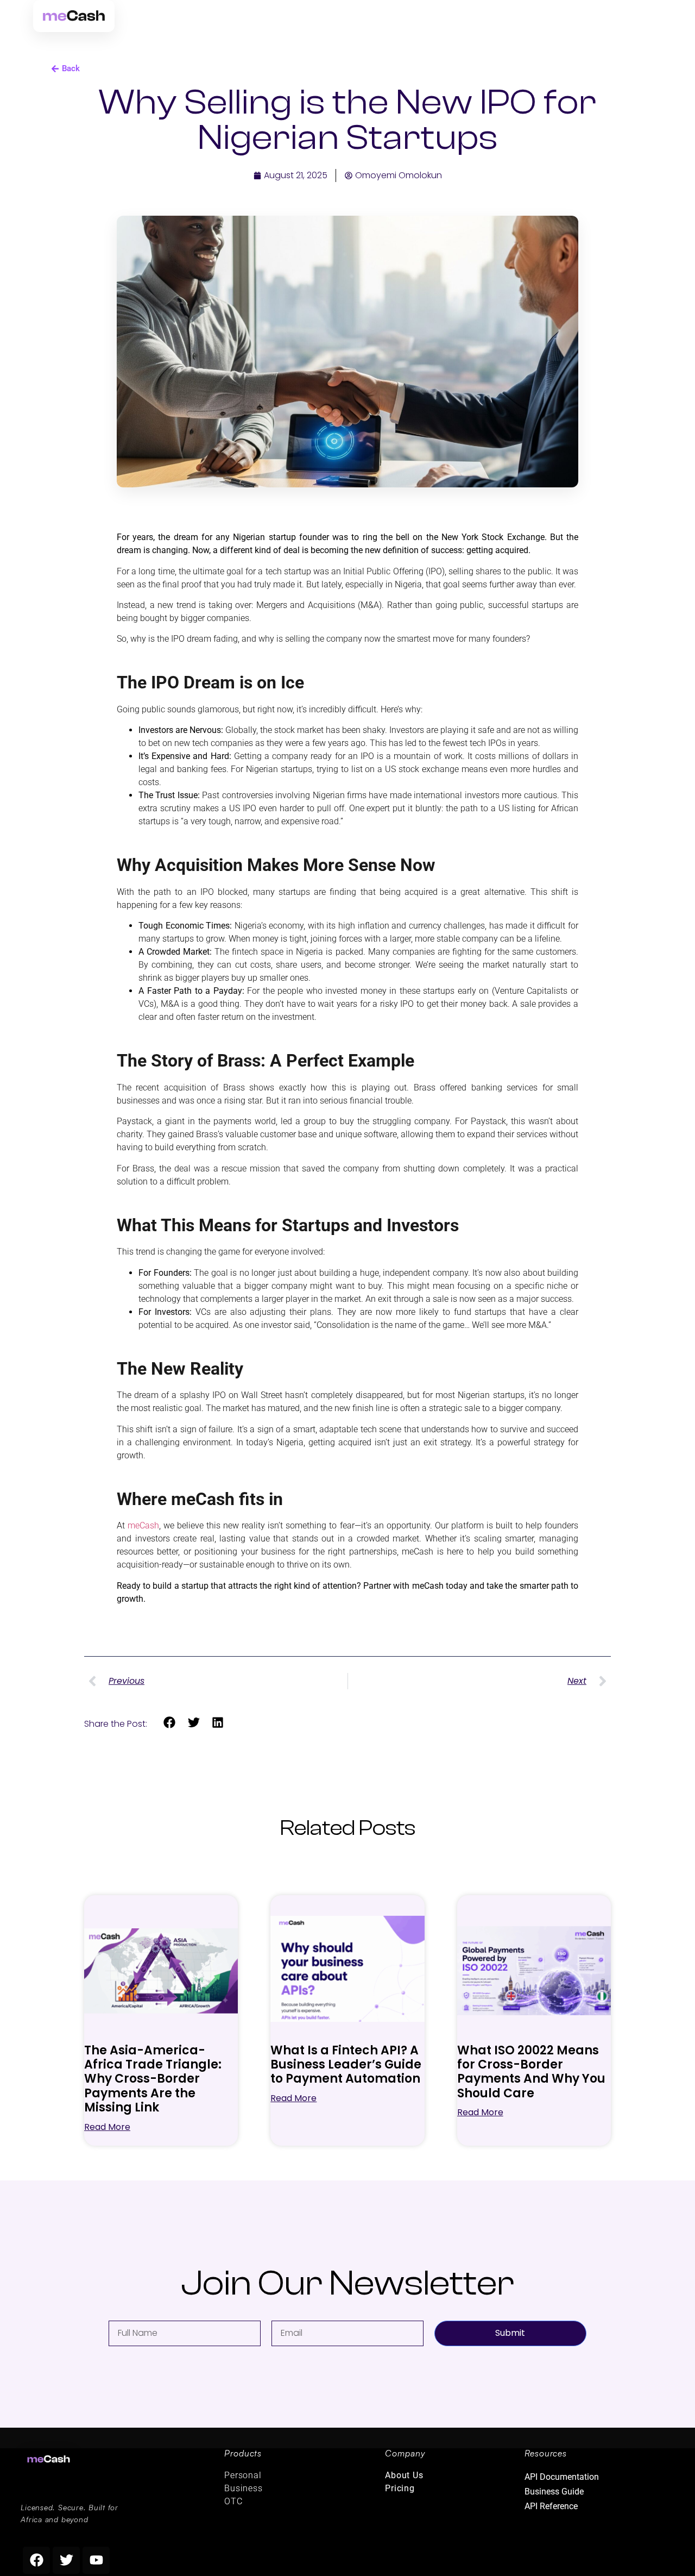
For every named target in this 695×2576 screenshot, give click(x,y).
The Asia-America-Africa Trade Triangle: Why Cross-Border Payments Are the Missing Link (153, 2079)
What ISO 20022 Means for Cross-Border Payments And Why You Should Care (531, 2072)
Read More (107, 2127)
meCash (143, 1525)
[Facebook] (36, 2560)
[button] (170, 1723)
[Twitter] (66, 2560)
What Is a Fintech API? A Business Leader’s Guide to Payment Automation (346, 2065)
